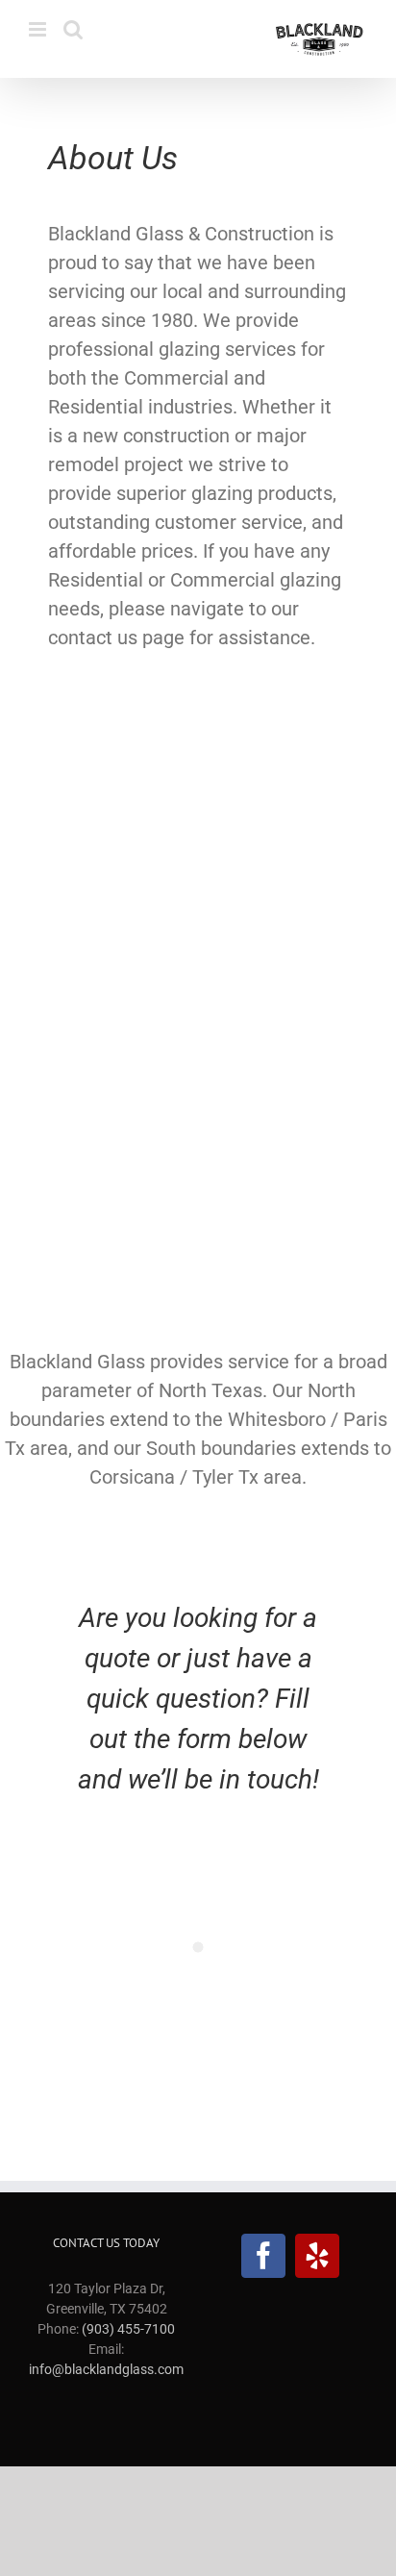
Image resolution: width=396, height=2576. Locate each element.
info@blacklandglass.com (106, 2369)
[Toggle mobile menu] (39, 29)
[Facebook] (263, 2256)
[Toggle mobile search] (73, 29)
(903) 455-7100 (128, 2329)
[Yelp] (317, 2256)
